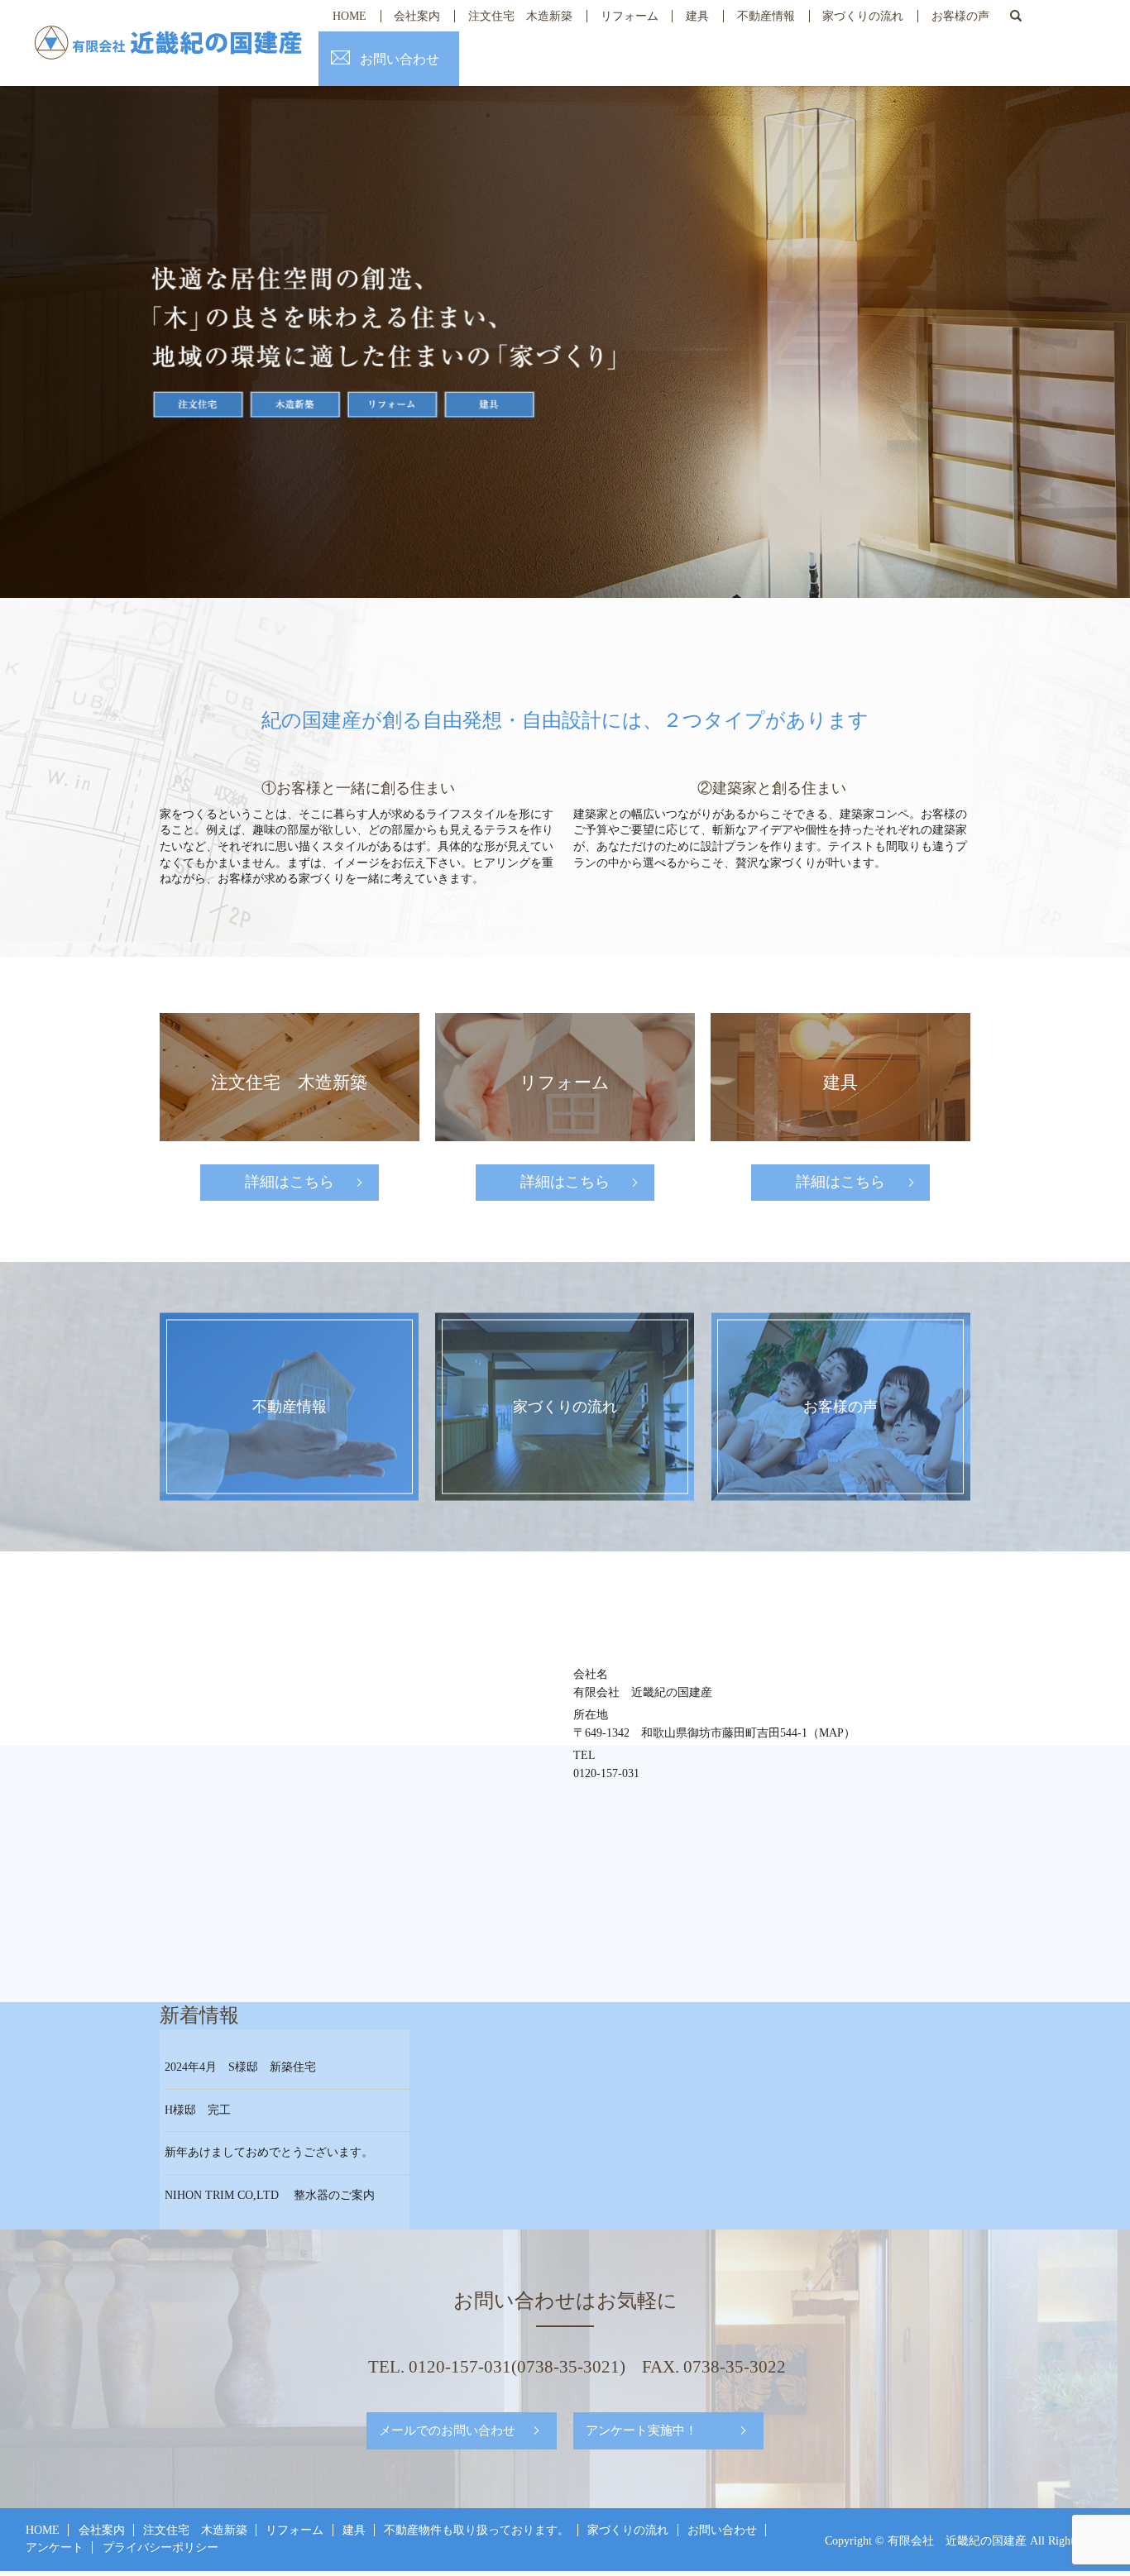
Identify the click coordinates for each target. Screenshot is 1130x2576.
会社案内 (417, 16)
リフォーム (630, 16)
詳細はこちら (290, 1182)
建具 (697, 16)
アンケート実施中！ (642, 2430)
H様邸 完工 (198, 2110)
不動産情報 (766, 16)
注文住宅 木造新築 (520, 16)
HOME (350, 16)
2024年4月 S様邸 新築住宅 (240, 2067)
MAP (831, 1733)
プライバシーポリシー (160, 2547)
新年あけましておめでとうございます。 (269, 2152)
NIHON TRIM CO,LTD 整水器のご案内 (270, 2195)
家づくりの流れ (863, 16)
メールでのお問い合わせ (447, 2430)
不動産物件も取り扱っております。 (476, 2530)
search (1016, 16)
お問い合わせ (400, 59)
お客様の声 (960, 16)
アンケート (55, 2547)
